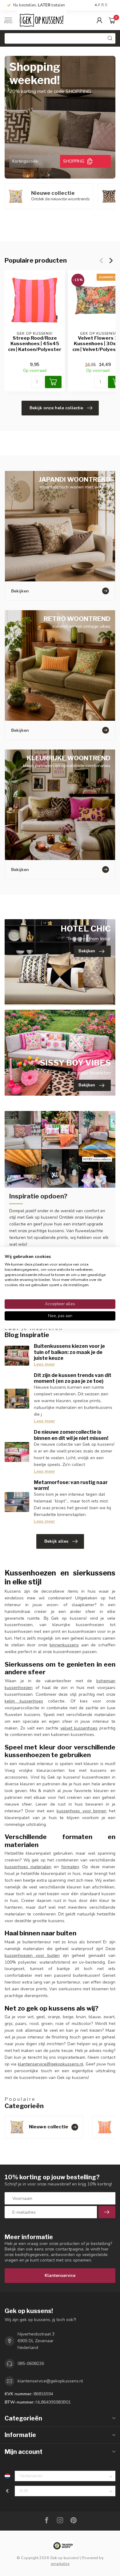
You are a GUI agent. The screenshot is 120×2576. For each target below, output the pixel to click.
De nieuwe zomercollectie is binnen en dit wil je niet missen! (71, 1435)
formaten (70, 1867)
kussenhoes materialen (28, 1867)
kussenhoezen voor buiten (32, 1955)
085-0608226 (31, 2364)
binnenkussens (64, 1645)
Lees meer (44, 1364)
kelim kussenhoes (24, 1701)
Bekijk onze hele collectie (56, 408)
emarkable (60, 2564)
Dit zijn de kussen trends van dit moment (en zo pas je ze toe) (73, 1378)
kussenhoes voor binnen (82, 1811)
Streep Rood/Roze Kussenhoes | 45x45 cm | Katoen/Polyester (35, 344)
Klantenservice (60, 2275)
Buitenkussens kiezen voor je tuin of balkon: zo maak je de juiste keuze (69, 1352)
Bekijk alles (56, 1541)
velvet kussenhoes (79, 1728)
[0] (112, 20)
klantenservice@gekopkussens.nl (51, 2064)
